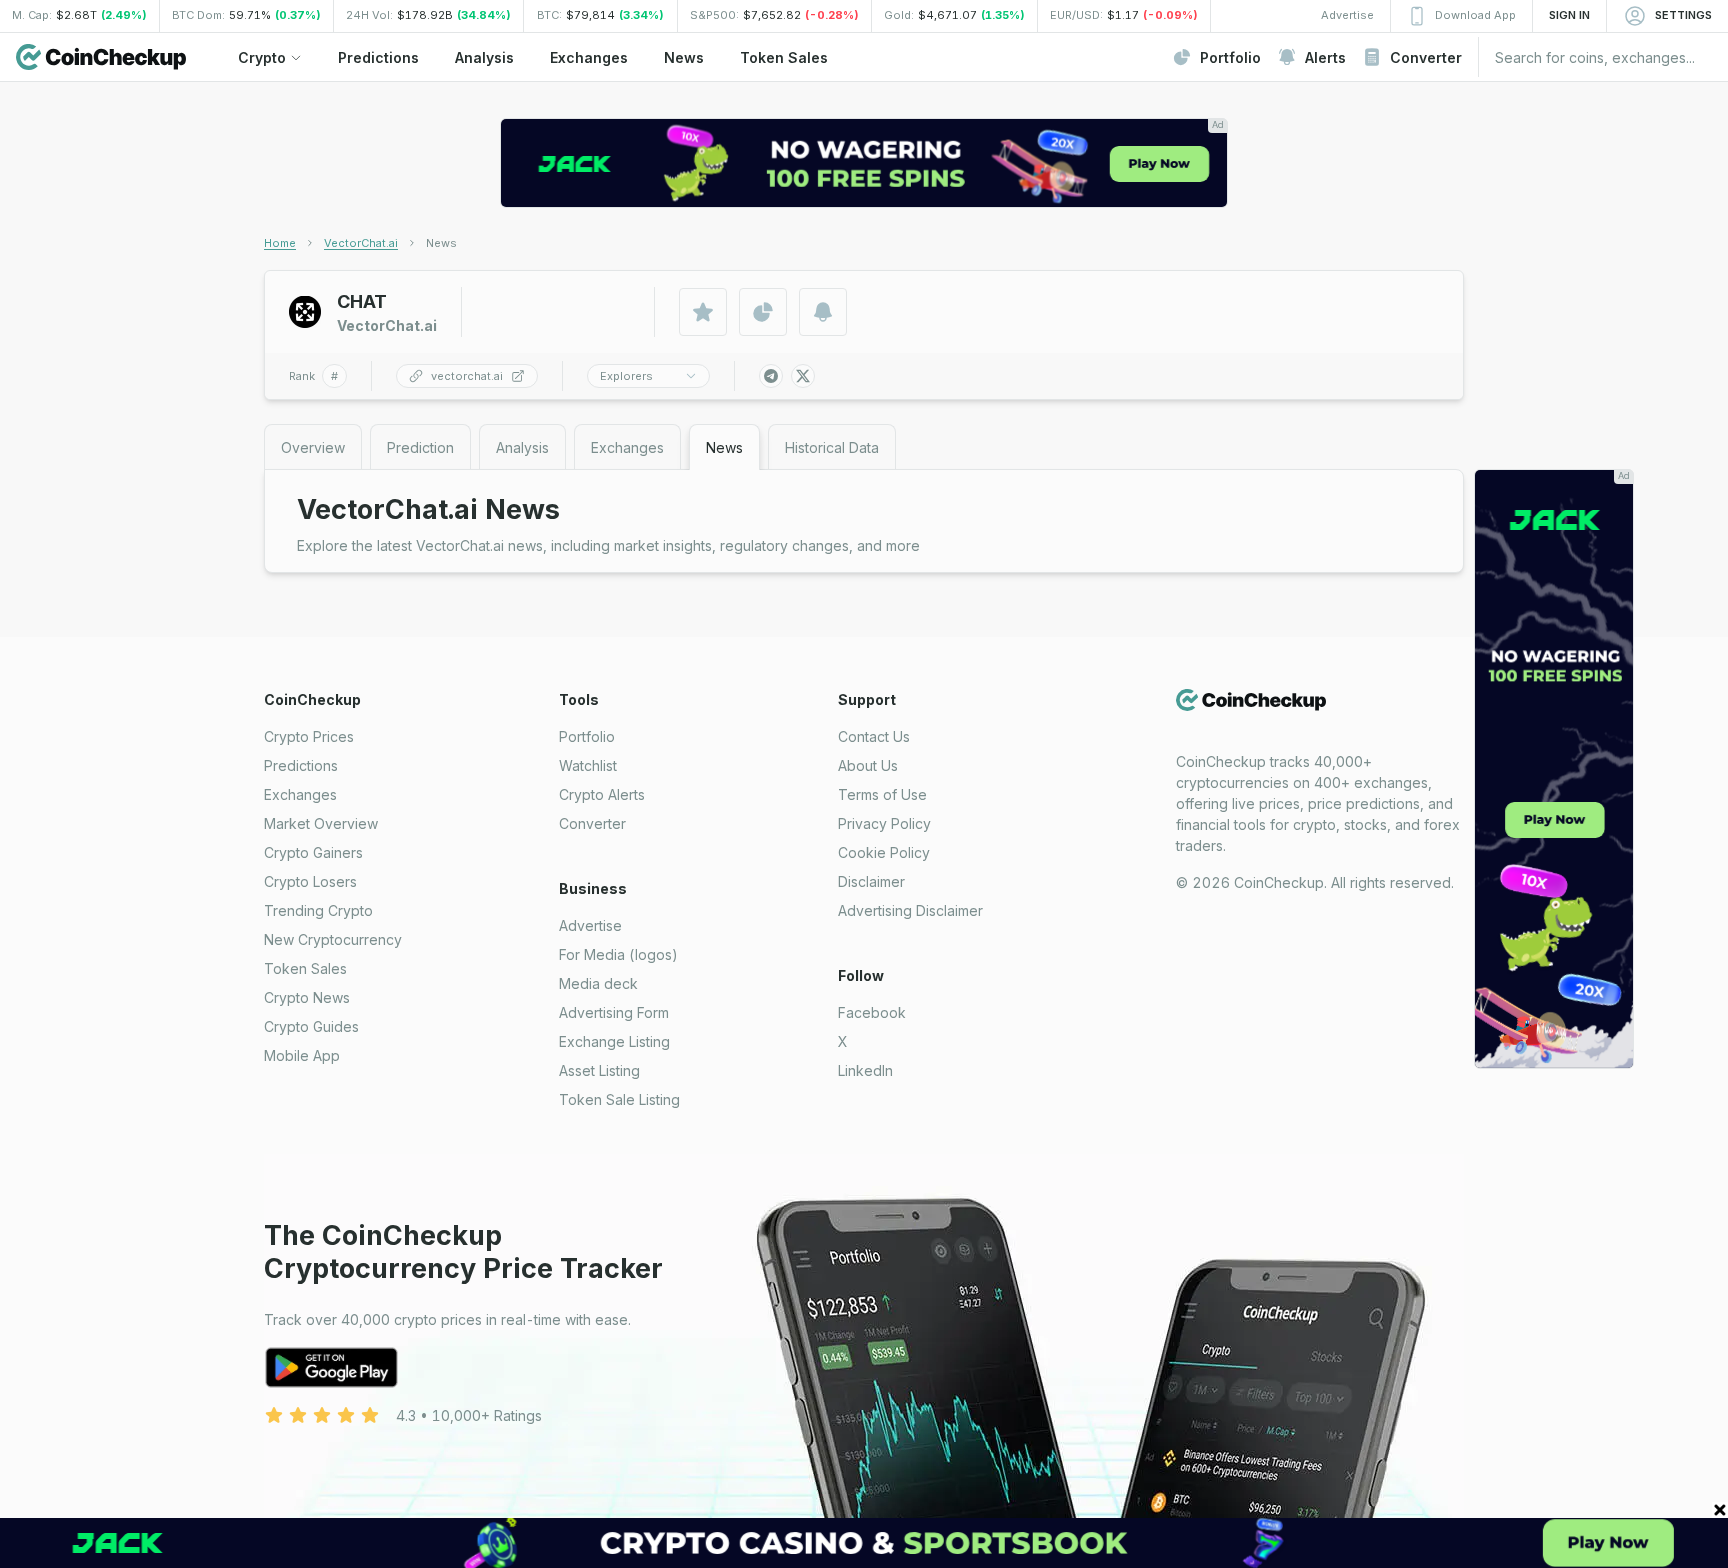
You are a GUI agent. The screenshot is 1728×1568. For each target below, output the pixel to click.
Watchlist (588, 765)
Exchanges (300, 794)
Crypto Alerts (602, 794)
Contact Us (874, 736)
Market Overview (321, 823)
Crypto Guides (311, 1026)
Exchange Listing (614, 1041)
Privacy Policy (884, 823)
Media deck (598, 983)
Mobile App (302, 1055)
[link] (441, 243)
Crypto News (307, 997)
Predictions (301, 765)
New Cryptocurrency (333, 939)
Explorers (626, 376)
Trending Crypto (318, 910)
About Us (868, 765)
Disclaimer (871, 881)
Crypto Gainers (313, 852)
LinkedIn (865, 1070)
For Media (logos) (618, 954)
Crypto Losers (310, 881)
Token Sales (305, 968)
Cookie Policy (884, 852)
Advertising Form (614, 1012)
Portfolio (587, 736)
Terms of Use (882, 794)
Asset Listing (599, 1070)
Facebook (872, 1012)
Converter (592, 823)
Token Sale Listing (619, 1099)
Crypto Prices (309, 736)
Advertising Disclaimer (910, 910)
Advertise (590, 925)
